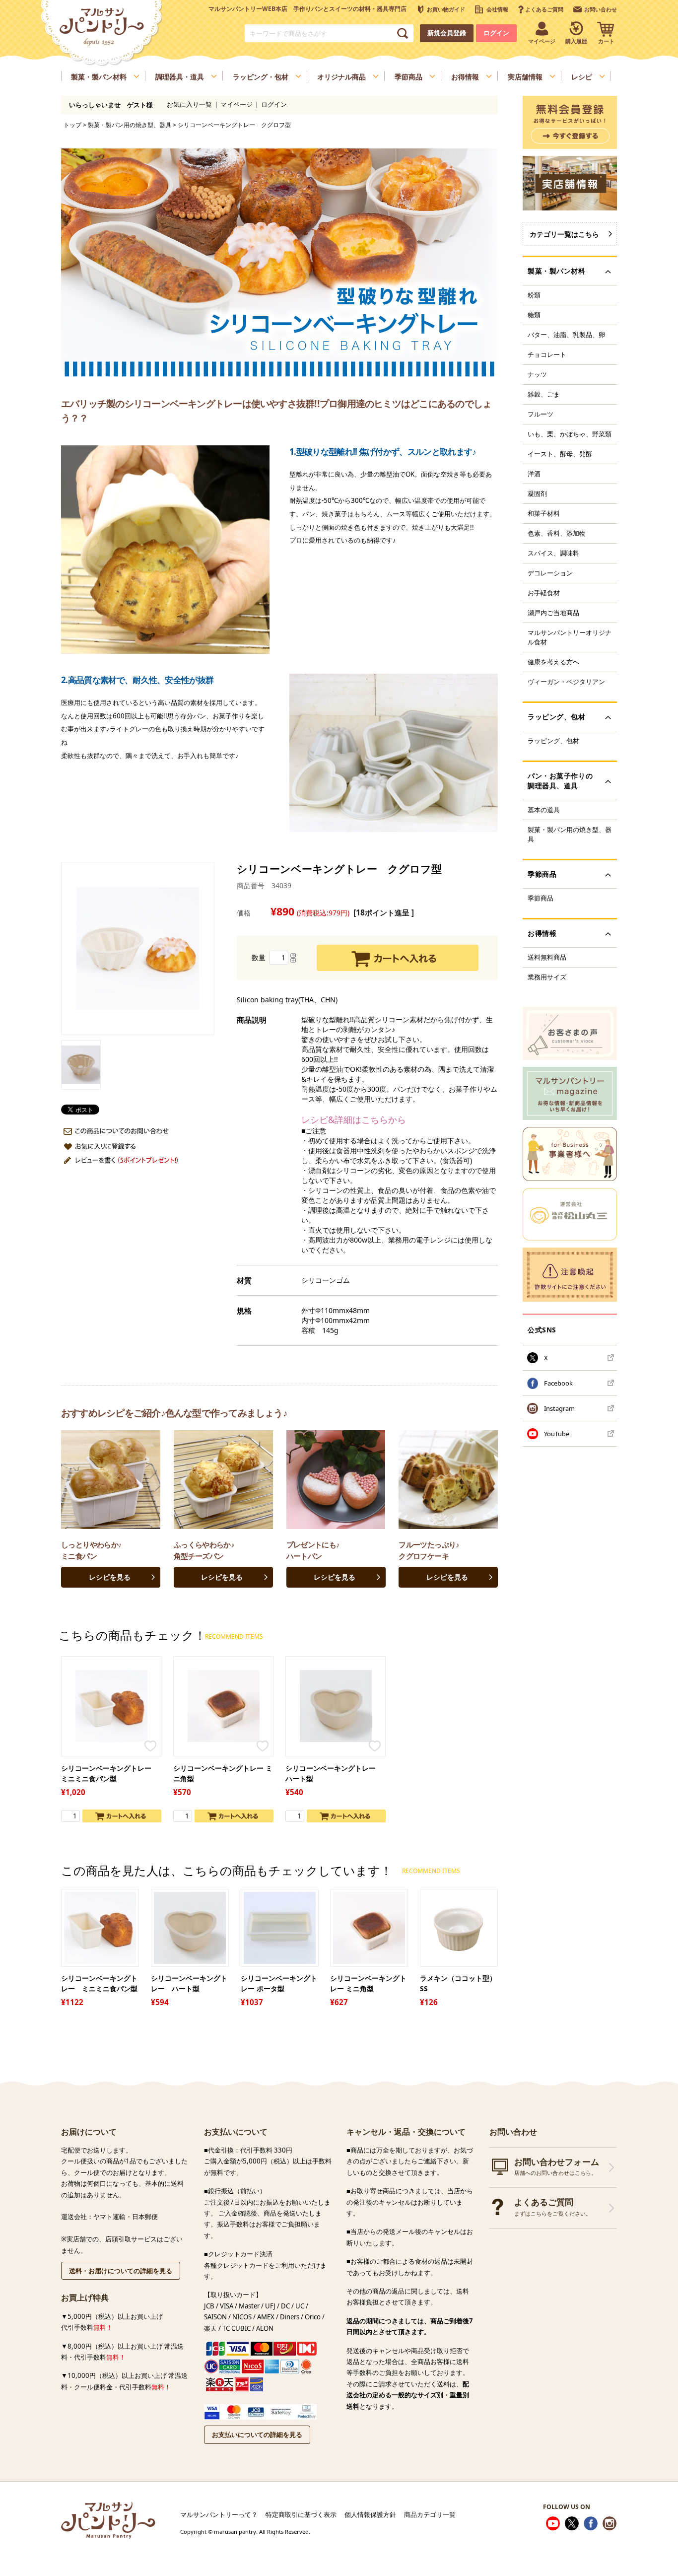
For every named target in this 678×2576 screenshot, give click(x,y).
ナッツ (537, 374)
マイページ (237, 104)
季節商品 (541, 898)
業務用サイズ (547, 977)
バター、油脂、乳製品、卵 (566, 335)
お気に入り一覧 (189, 104)
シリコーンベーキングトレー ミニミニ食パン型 (110, 1773)
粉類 (534, 295)
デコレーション (550, 573)
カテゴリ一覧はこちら (564, 234)
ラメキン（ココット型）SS (458, 1983)
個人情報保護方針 (370, 2514)
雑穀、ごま (544, 394)
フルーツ (541, 414)
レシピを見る (110, 1577)
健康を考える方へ (553, 662)
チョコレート (547, 354)
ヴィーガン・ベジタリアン (566, 682)
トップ (72, 125)
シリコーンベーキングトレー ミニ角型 (223, 1773)
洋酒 (534, 474)
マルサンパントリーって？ (219, 2514)
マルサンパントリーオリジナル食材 (570, 637)
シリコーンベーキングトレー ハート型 (334, 1773)
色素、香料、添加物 (557, 533)
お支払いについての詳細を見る (257, 2435)
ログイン (496, 33)
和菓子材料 (544, 513)
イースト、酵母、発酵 (560, 454)
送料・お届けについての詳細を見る (121, 2271)
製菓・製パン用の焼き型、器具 (130, 125)
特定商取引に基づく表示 (301, 2514)
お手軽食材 (544, 593)
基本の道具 (544, 810)
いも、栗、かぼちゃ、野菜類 (570, 434)
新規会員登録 (447, 33)
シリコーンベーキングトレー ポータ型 (279, 1983)
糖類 (534, 315)
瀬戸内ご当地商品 (553, 613)
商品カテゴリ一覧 (430, 2514)
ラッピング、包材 (553, 741)
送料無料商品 (547, 957)
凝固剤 (537, 493)
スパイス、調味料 (553, 553)
